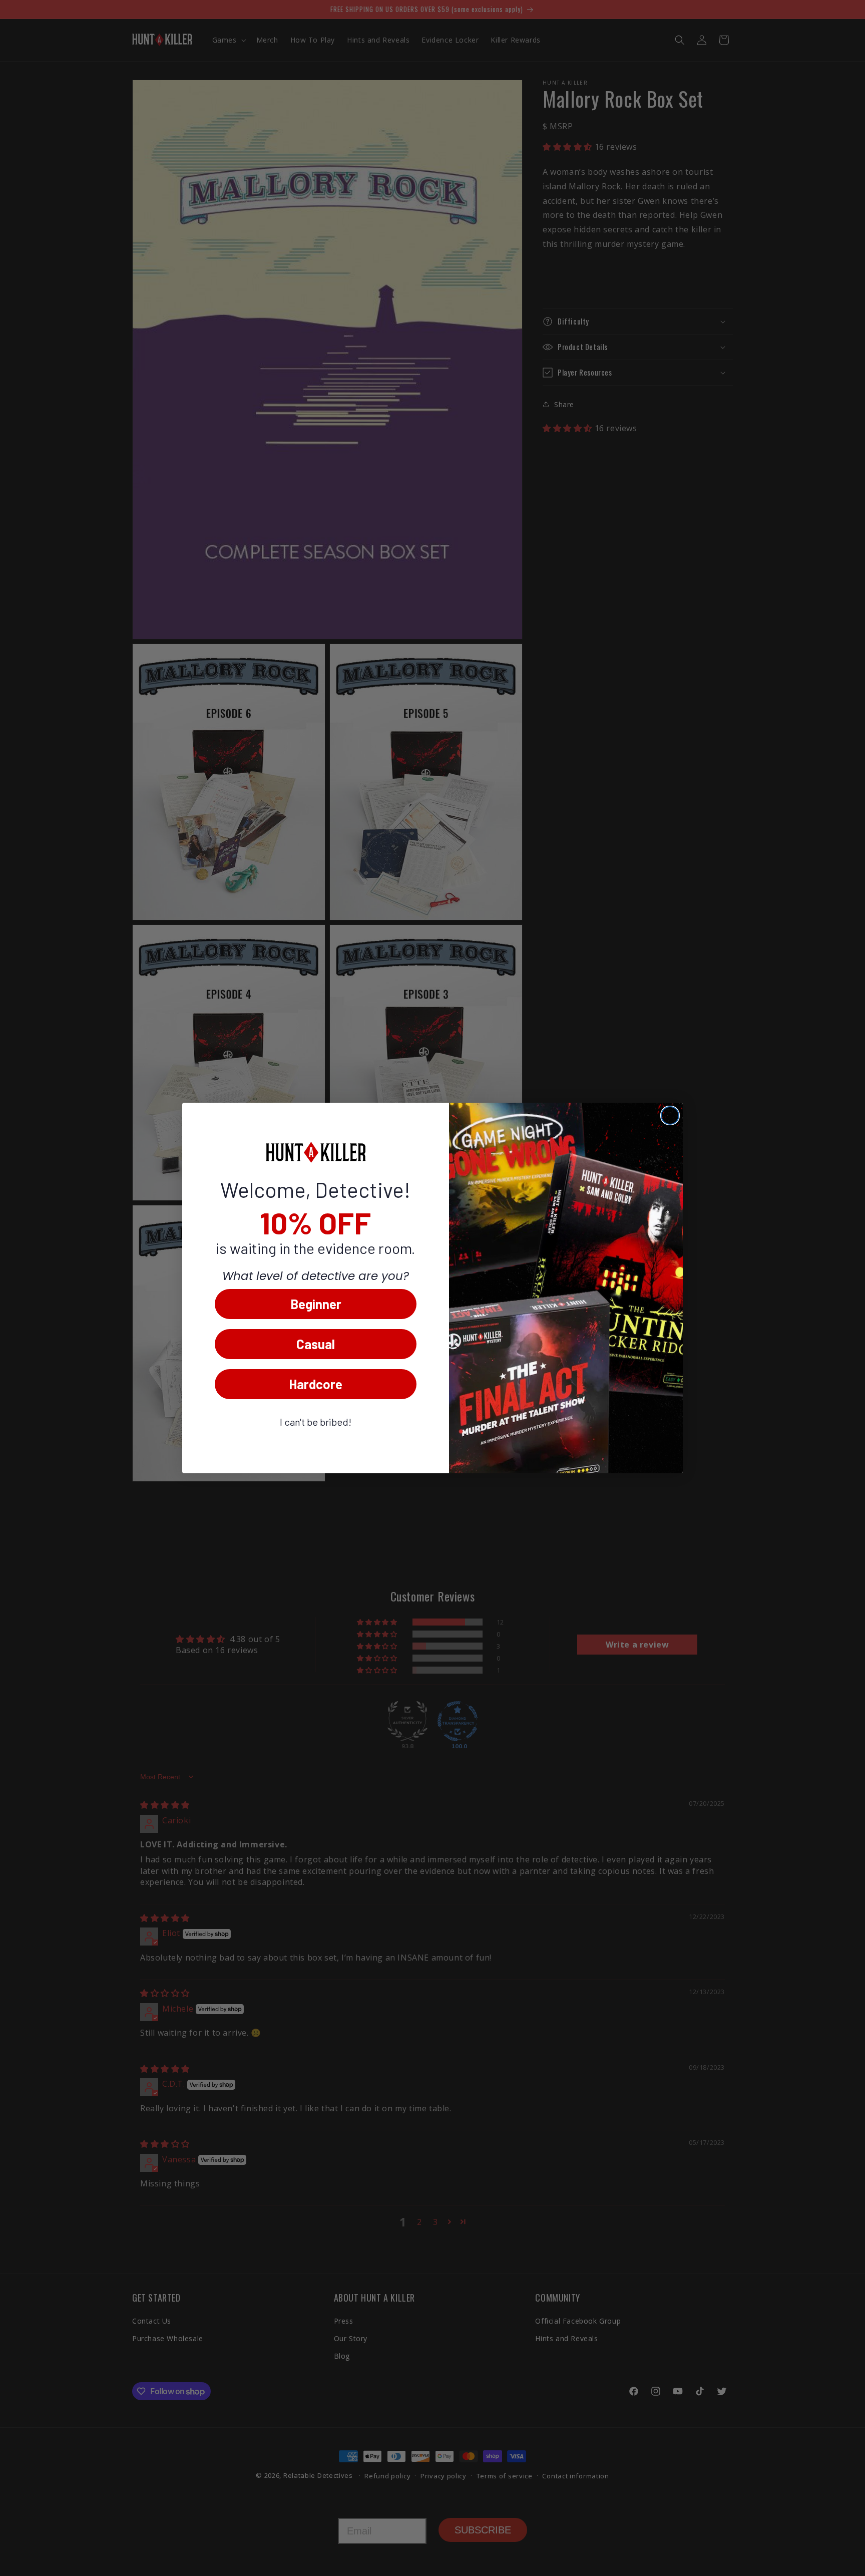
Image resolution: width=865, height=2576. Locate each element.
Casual (316, 1344)
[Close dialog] (670, 1115)
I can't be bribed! (316, 1422)
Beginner (316, 1304)
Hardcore (316, 1384)
